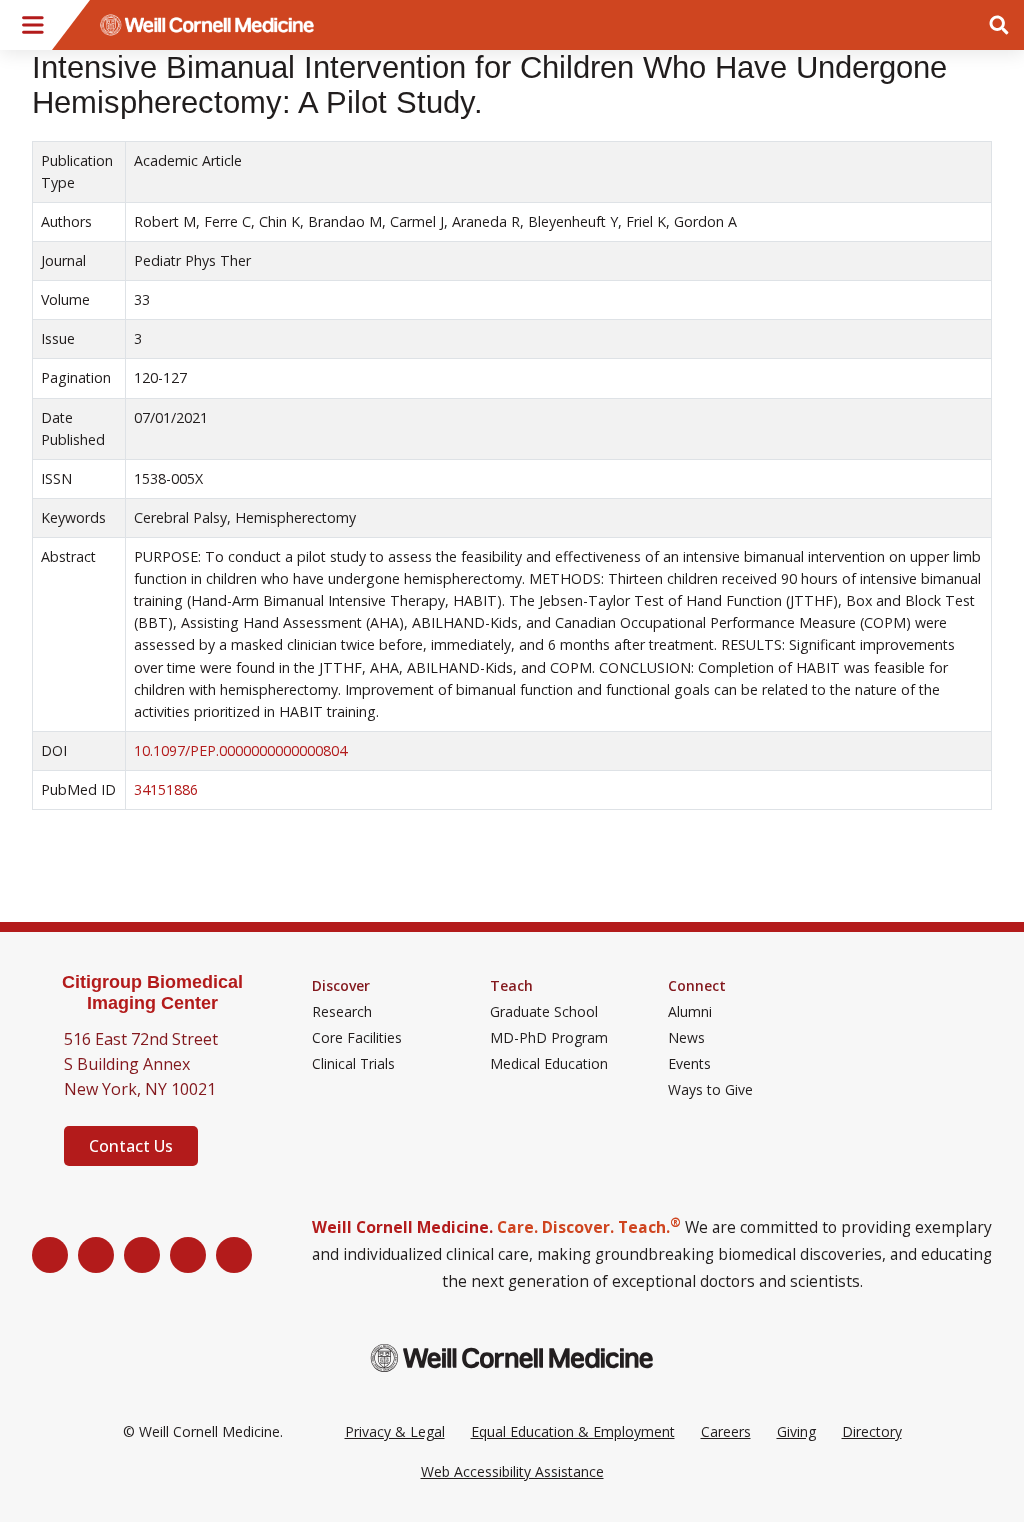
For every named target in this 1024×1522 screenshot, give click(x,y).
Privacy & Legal (395, 1431)
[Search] (999, 25)
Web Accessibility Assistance (512, 1471)
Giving (796, 1431)
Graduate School (544, 1012)
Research (342, 1012)
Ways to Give (710, 1090)
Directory (872, 1431)
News (686, 1038)
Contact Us (131, 1146)
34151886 (166, 789)
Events (689, 1064)
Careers (726, 1431)
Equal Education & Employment (573, 1431)
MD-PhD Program (549, 1038)
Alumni (690, 1012)
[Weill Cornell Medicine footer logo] (512, 1357)
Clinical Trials (353, 1064)
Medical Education (549, 1064)
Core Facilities (357, 1038)
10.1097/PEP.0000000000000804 (240, 750)
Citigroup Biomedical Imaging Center (152, 992)
